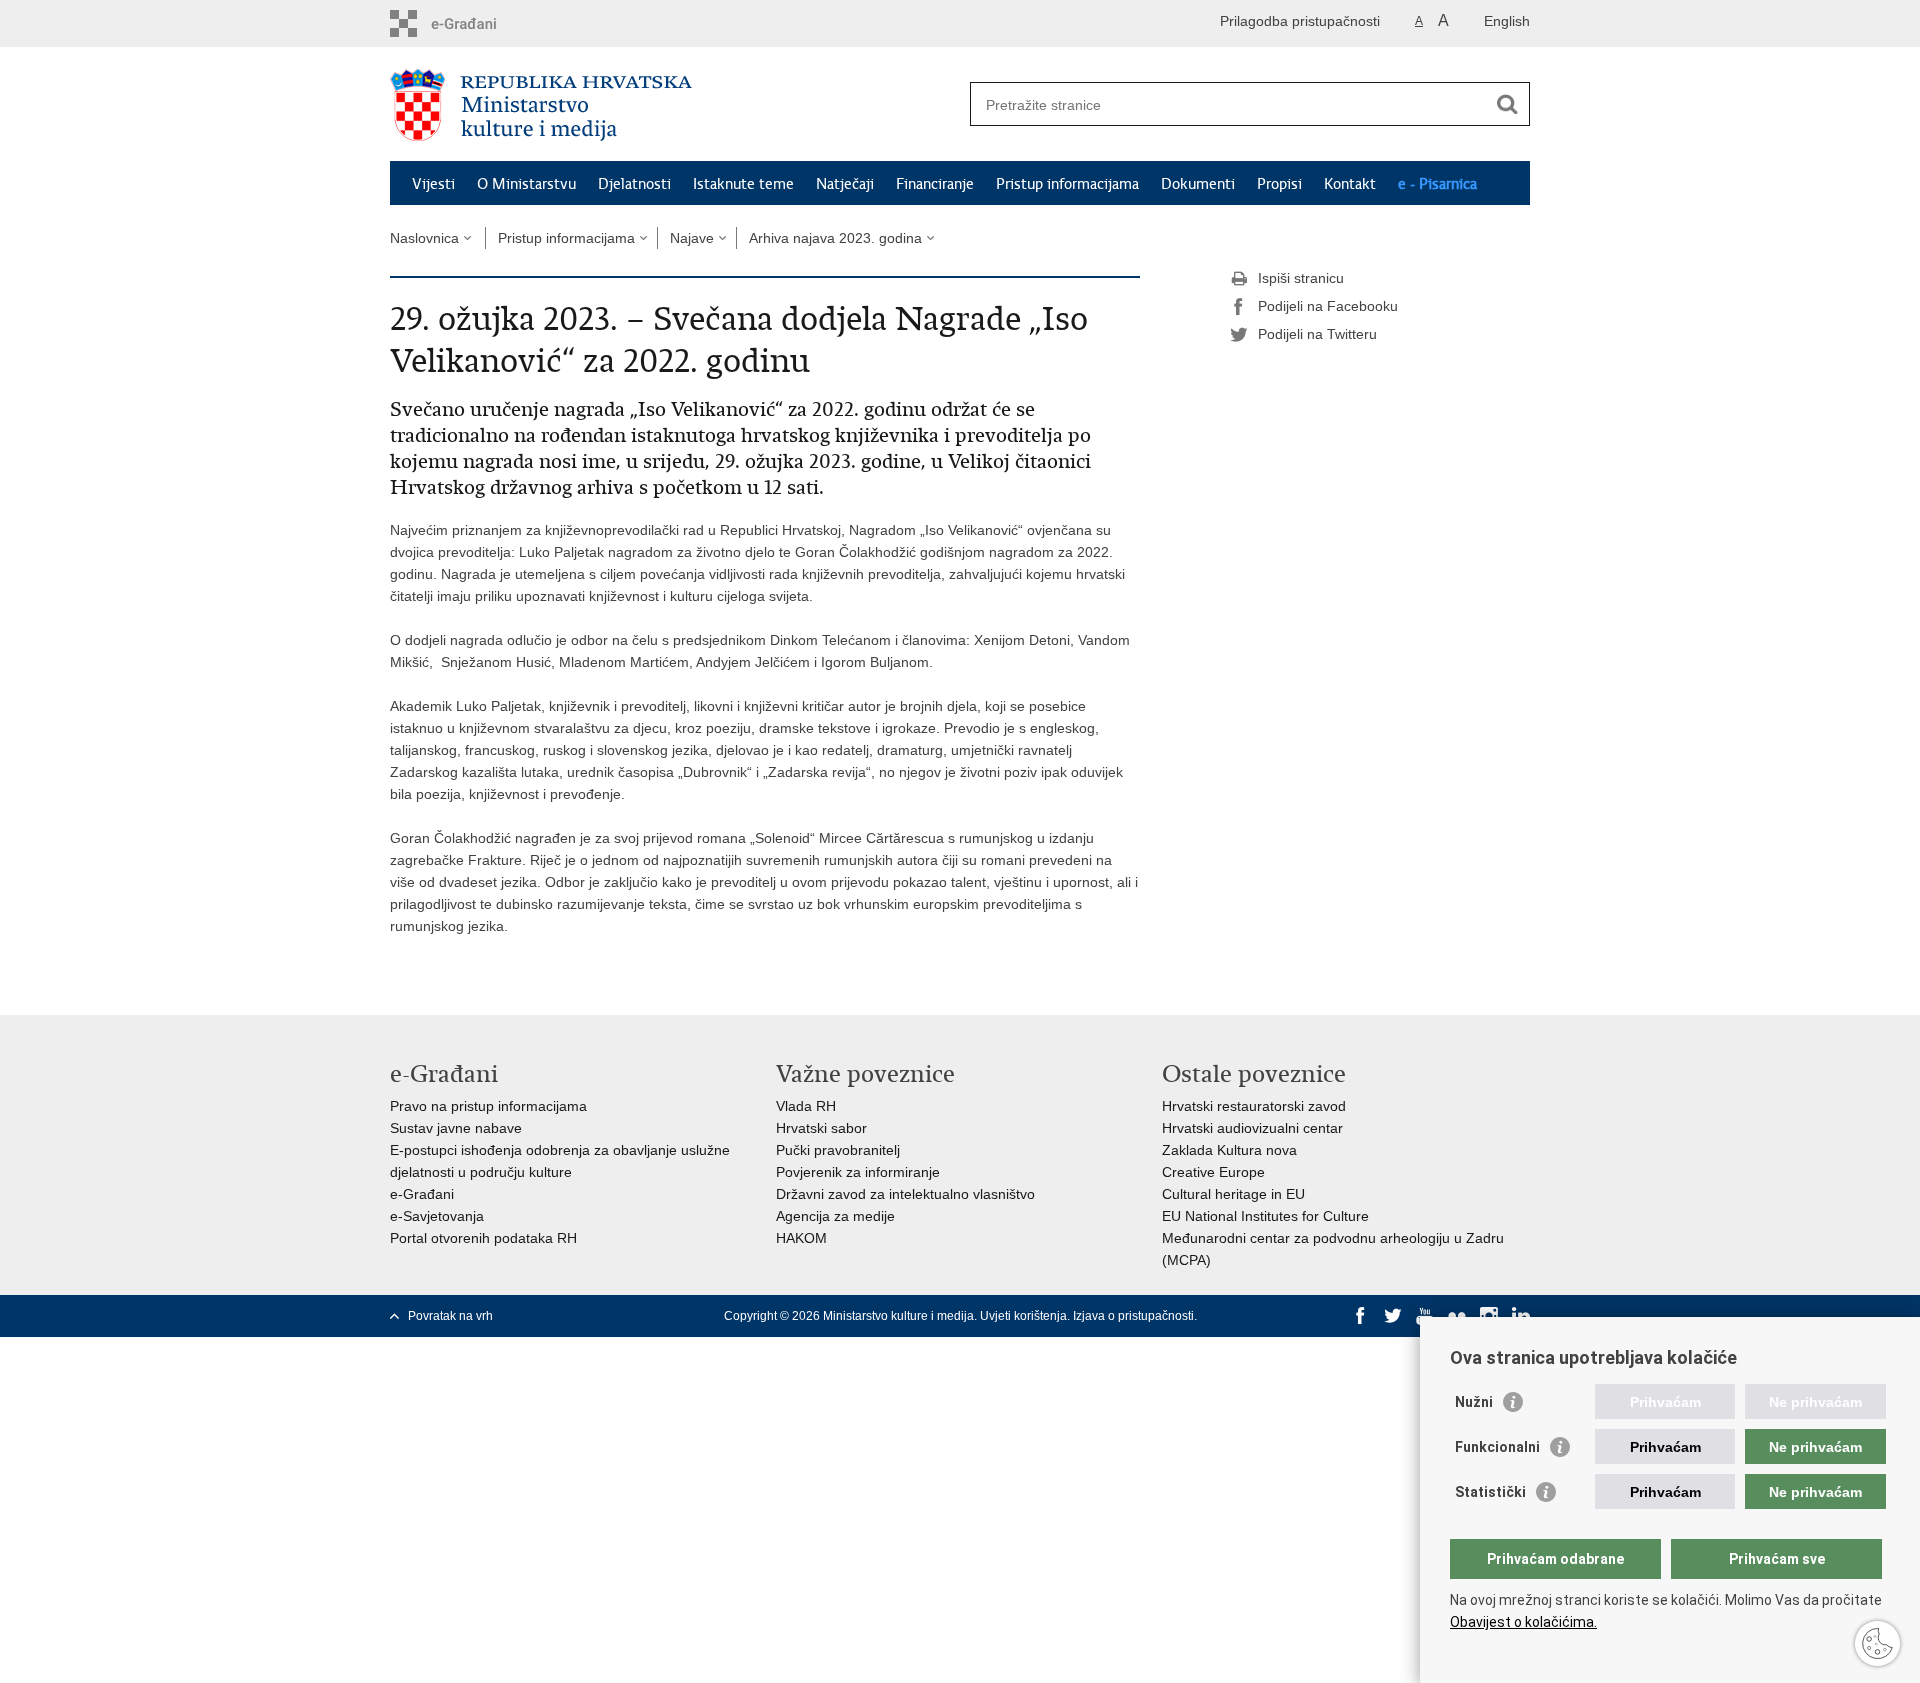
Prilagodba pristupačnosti (1300, 21)
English (1507, 21)
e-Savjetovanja (437, 1216)
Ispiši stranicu (1301, 278)
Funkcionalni (1497, 1447)
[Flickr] (1457, 1316)
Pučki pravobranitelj (838, 1150)
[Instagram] (1489, 1316)
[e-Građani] (475, 23)
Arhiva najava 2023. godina (835, 238)
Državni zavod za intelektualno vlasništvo (905, 1194)
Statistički (1490, 1492)
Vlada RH (806, 1106)
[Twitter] (1393, 1316)
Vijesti (433, 184)
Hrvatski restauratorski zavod (1254, 1106)
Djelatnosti (634, 184)
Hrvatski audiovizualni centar (1252, 1128)
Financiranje (935, 184)
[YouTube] (1425, 1316)
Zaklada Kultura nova (1229, 1150)
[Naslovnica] (675, 105)
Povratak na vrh (450, 1316)
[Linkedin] (1521, 1316)
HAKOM (801, 1238)
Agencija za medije (835, 1216)
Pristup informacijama (1067, 184)
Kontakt (1350, 184)
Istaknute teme (743, 184)
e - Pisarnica (1437, 184)
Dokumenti (1198, 184)
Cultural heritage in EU (1233, 1194)
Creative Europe (1213, 1172)
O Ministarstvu (526, 184)
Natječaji (845, 184)
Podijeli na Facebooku (1328, 306)
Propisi (1279, 184)
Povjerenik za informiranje (858, 1172)
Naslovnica (424, 238)
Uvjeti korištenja (1023, 1316)
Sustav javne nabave (456, 1128)
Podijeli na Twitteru (1317, 334)
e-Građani (422, 1194)
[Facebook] (1361, 1316)
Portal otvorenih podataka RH (483, 1238)
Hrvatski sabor (821, 1128)
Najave (692, 238)
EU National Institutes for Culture (1265, 1216)
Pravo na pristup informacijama (488, 1106)
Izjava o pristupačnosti (1133, 1316)
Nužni (1474, 1402)
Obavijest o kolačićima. (1523, 1622)
